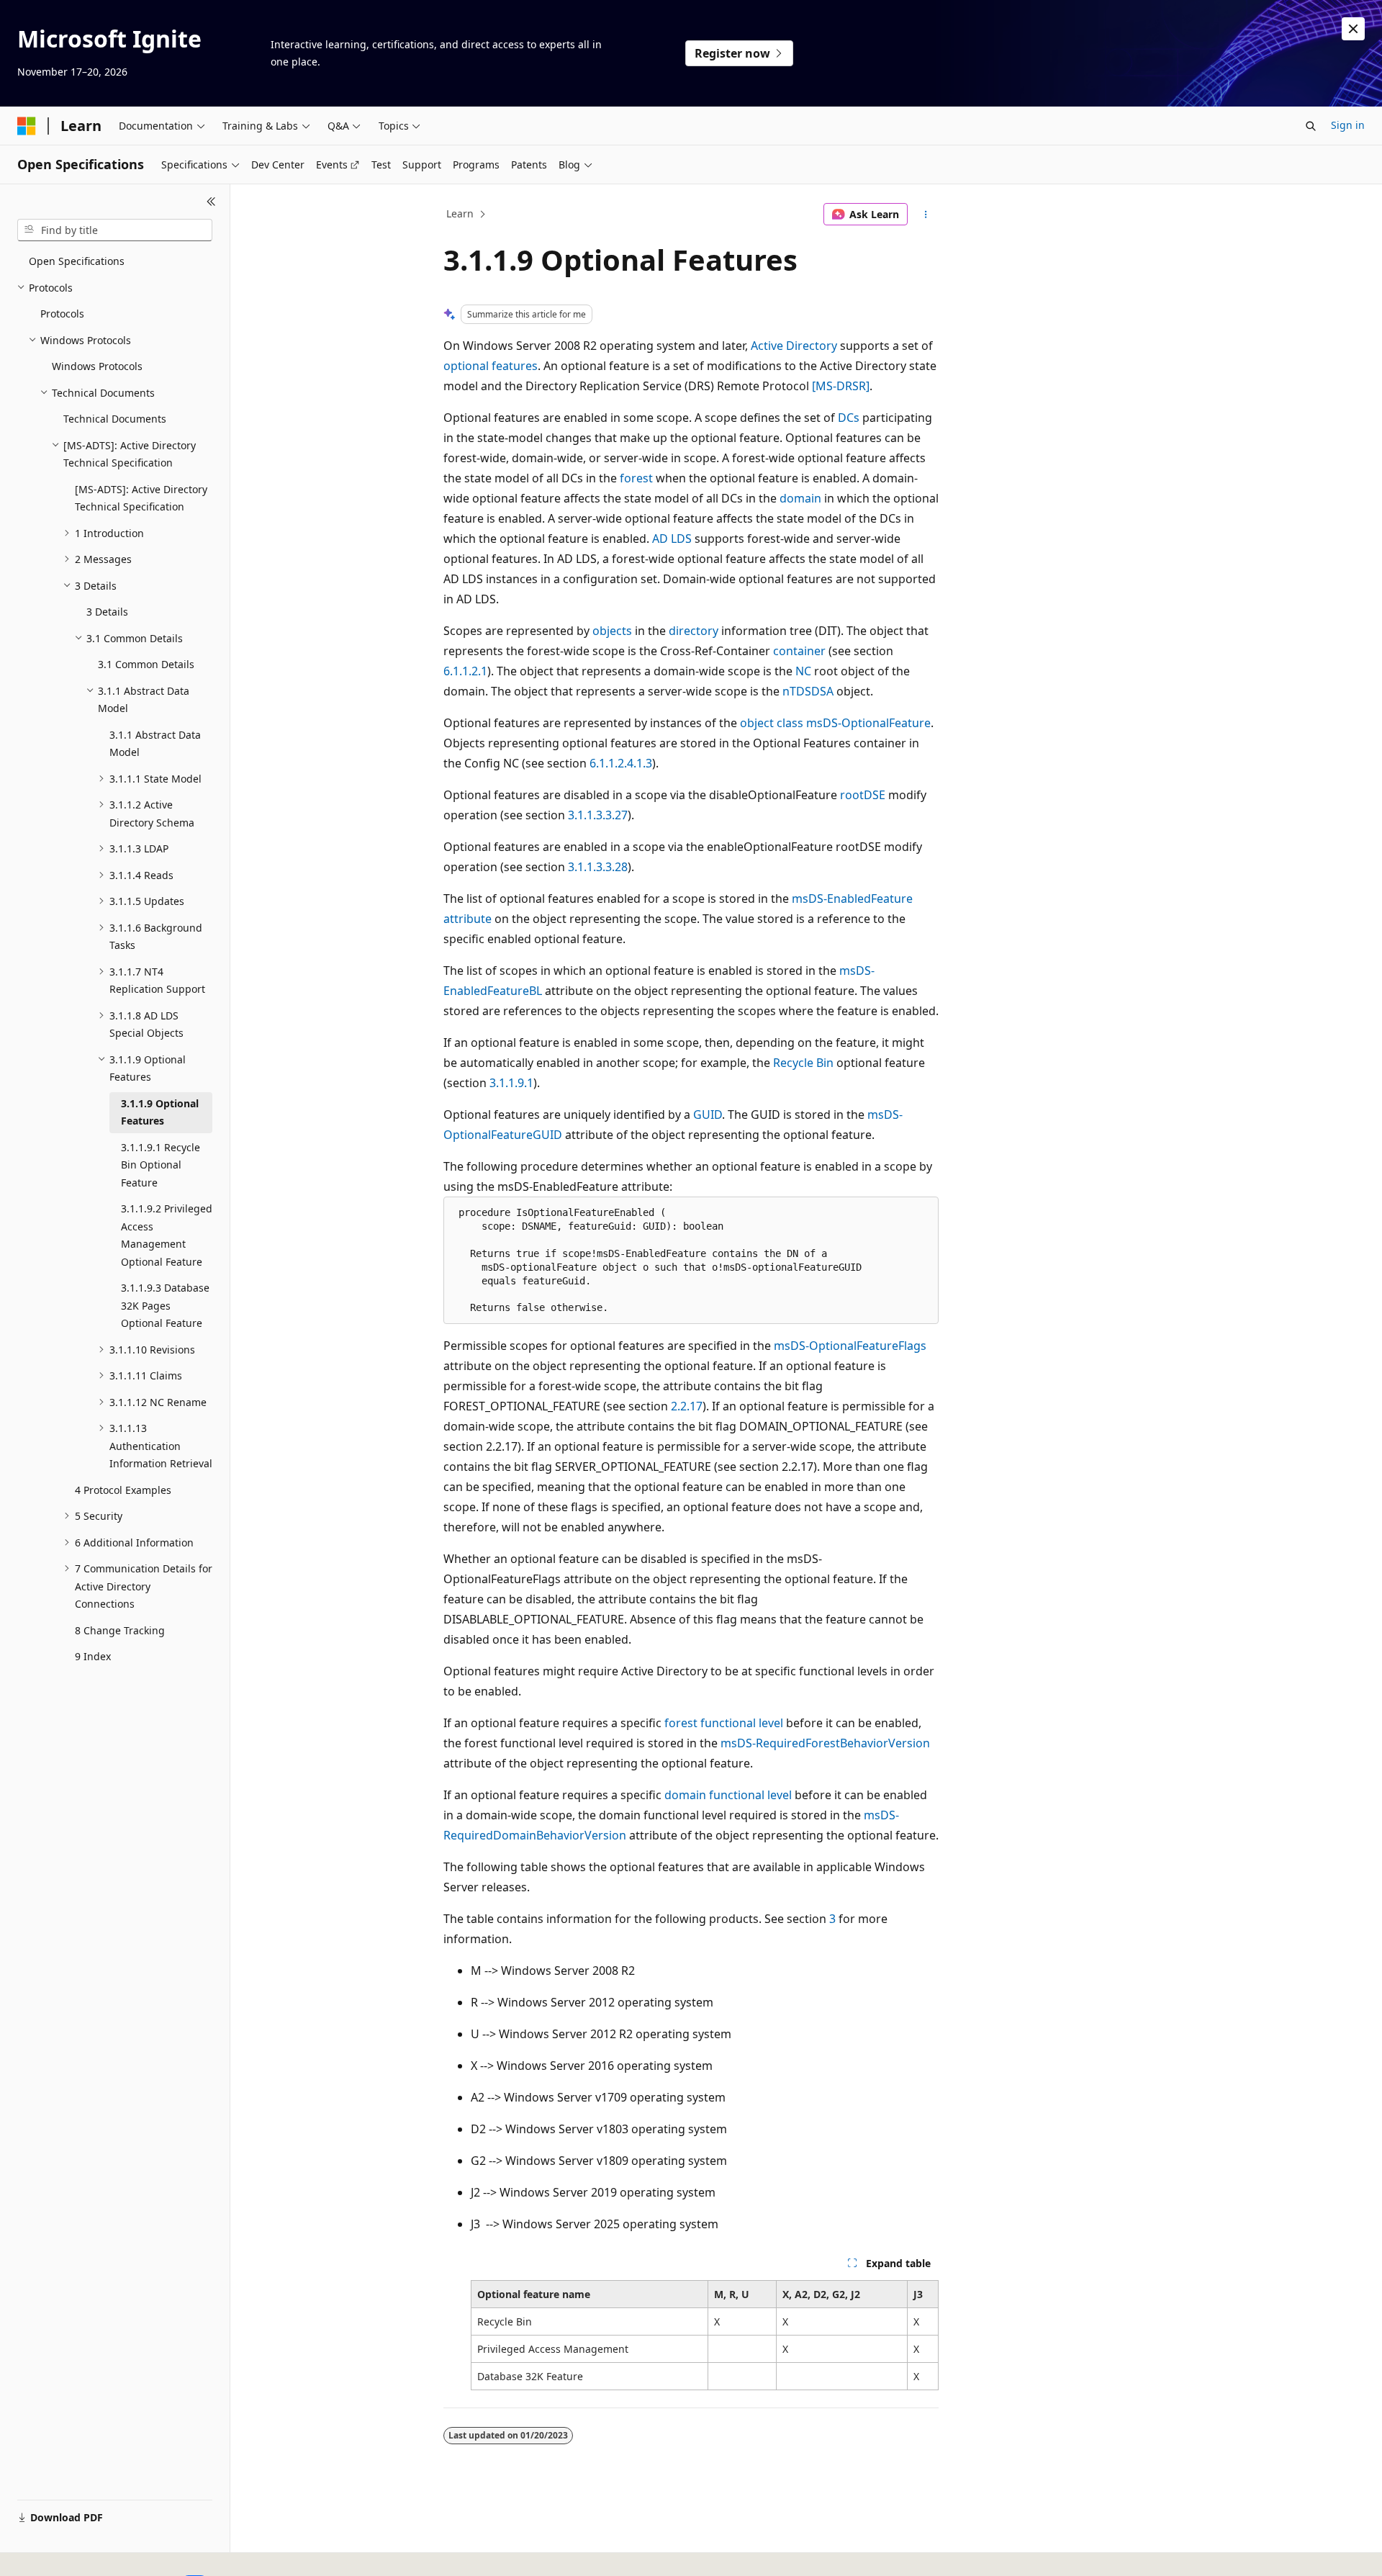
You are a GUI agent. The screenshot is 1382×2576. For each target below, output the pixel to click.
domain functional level (728, 1795)
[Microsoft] (27, 126)
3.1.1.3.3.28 (598, 867)
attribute (468, 919)
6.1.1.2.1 (465, 671)
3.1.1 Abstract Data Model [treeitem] (155, 744)
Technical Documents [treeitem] (115, 419)
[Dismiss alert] (1353, 29)
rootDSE (863, 795)
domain (800, 498)
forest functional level (724, 1723)
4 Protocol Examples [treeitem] (123, 1490)
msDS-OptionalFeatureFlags (850, 1346)
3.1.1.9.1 (511, 1083)
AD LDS (672, 539)
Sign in (1348, 125)
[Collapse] (211, 202)
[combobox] (115, 230)
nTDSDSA (808, 691)
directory (694, 631)
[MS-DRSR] (841, 386)
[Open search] (1311, 126)
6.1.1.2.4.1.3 (621, 763)
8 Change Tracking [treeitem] (120, 1630)
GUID (708, 1114)
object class (772, 723)
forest (636, 478)
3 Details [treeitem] (107, 612)
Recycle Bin (803, 1063)
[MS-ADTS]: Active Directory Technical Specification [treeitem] (141, 498)
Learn (460, 213)
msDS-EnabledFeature (852, 899)
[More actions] (926, 215)
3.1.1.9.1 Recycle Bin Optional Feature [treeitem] (161, 1165)
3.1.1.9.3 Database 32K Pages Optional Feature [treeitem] (165, 1305)
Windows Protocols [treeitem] (97, 366)
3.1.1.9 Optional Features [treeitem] (160, 1112)
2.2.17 (687, 1406)
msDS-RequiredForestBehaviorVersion (825, 1743)
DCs (849, 418)
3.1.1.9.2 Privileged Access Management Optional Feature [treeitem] (167, 1235)
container (799, 651)
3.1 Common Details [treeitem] (146, 664)
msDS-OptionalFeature (868, 723)
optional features (491, 366)
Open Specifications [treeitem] (77, 261)
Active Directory (794, 346)
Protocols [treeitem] (62, 314)
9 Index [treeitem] (93, 1656)
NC (803, 671)
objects (612, 631)
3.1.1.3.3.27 (598, 815)
